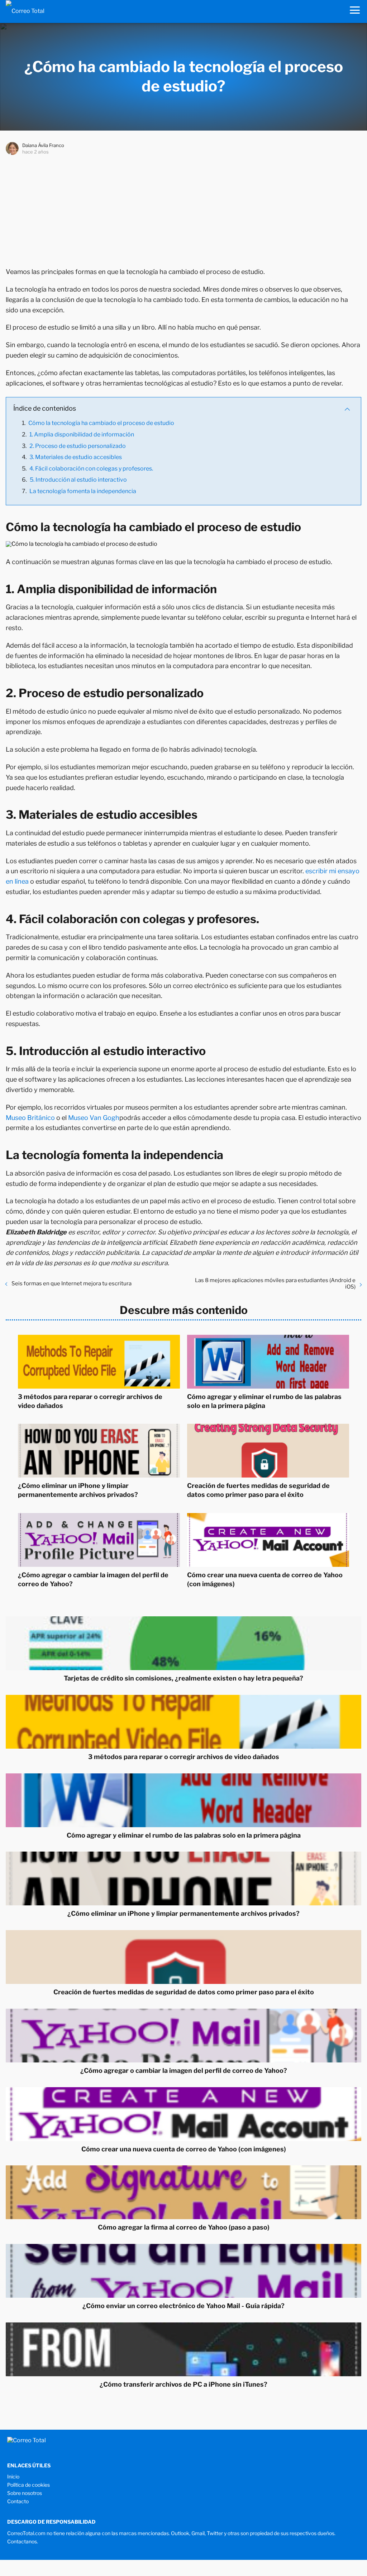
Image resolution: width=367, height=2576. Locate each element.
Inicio (13, 2476)
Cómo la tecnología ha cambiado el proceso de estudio (101, 423)
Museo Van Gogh (94, 1118)
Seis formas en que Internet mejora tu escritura (72, 1284)
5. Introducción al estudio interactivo (78, 480)
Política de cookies (28, 2485)
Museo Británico (30, 1118)
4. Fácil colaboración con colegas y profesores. (91, 469)
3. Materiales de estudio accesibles (76, 457)
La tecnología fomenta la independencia (83, 491)
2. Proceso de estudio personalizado (78, 446)
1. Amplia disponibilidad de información (82, 434)
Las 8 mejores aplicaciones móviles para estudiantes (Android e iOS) (275, 1284)
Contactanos (22, 2541)
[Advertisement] (183, 209)
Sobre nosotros (25, 2493)
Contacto (18, 2501)
